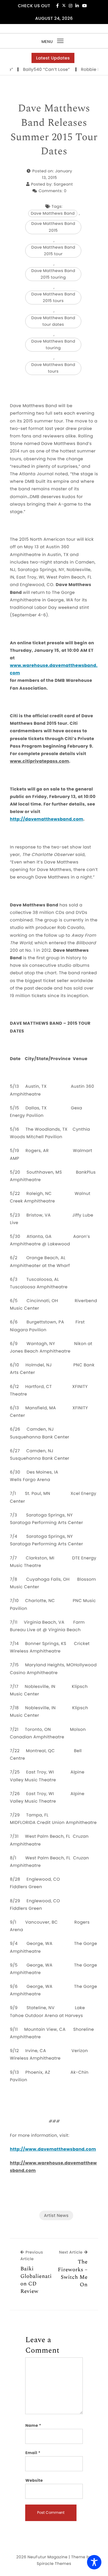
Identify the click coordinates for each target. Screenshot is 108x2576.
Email (33, 2453)
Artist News (56, 2215)
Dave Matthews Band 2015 (53, 227)
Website (34, 2480)
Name (33, 2425)
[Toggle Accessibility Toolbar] (94, 2562)
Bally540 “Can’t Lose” (37, 69)
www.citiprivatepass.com (39, 761)
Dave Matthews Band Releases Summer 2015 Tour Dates (54, 130)
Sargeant (63, 184)
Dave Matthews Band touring (53, 345)
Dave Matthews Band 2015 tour (53, 251)
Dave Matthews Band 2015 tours (53, 297)
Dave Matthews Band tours (53, 368)
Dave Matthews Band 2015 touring (53, 274)
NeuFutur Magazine (48, 2557)
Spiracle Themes (54, 2564)
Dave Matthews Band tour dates (53, 321)
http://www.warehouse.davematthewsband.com (53, 2167)
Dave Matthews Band (53, 213)
